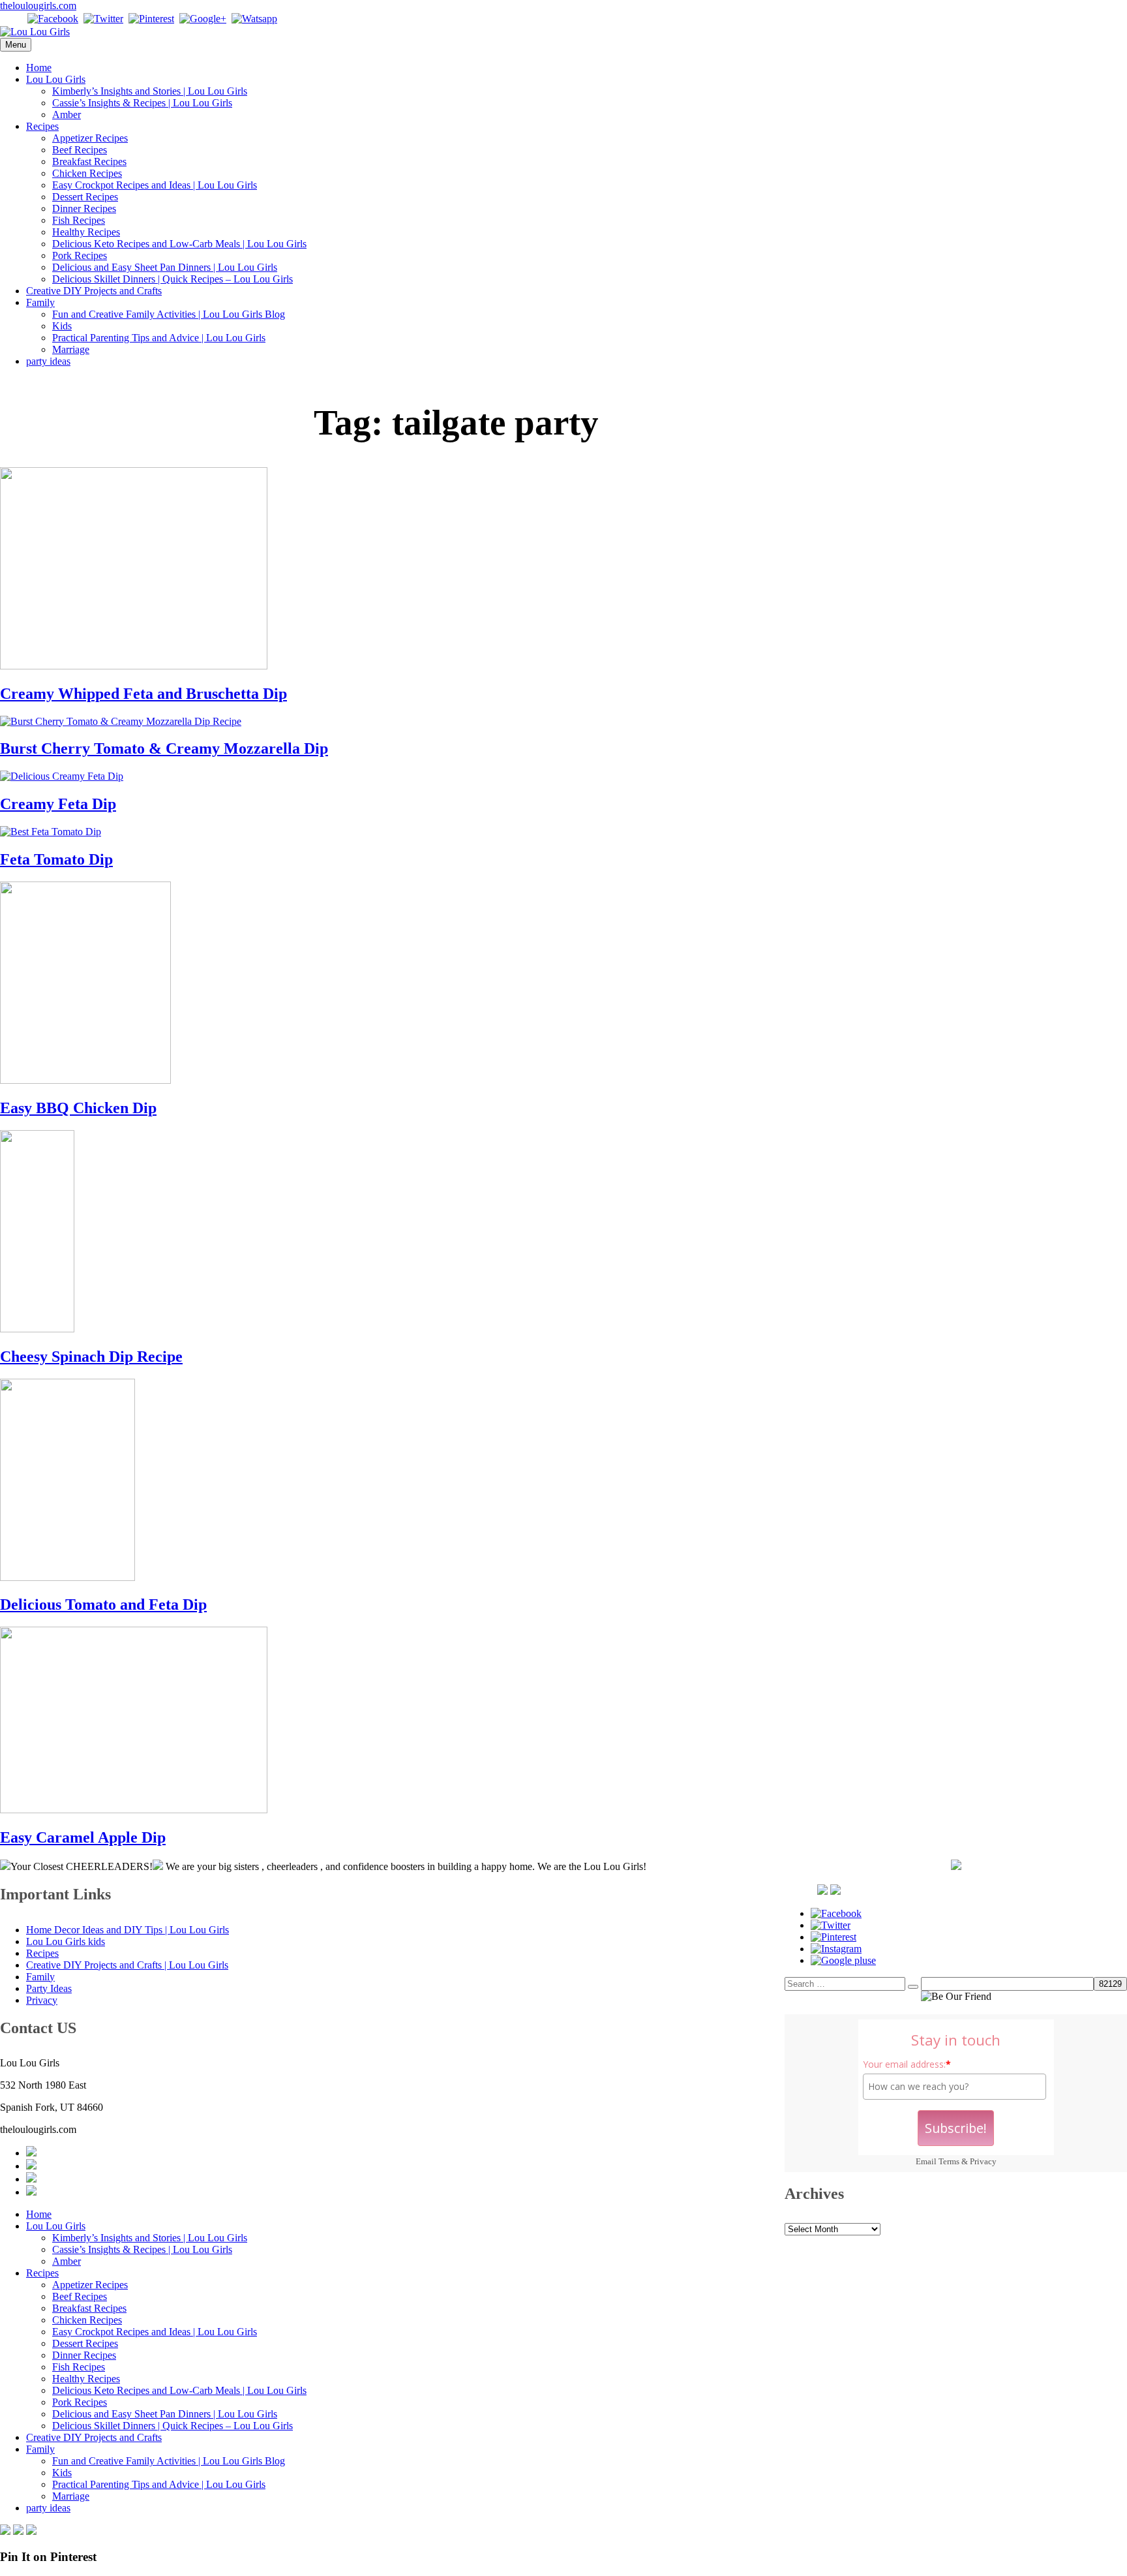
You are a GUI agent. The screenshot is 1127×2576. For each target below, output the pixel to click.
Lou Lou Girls (56, 79)
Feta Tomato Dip (56, 859)
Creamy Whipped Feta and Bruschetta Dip (143, 694)
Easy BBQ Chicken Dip (78, 1108)
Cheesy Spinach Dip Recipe (91, 1357)
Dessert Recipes (85, 197)
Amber (67, 115)
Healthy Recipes (86, 232)
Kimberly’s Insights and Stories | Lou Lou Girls (150, 91)
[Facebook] (53, 19)
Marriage (71, 349)
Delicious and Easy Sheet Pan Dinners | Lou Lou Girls (165, 267)
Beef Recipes (80, 150)
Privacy (983, 2161)
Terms (949, 2161)
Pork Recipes (80, 255)
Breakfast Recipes (89, 161)
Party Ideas (49, 1988)
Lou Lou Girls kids (66, 1941)
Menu (16, 45)
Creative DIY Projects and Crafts (94, 291)
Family (40, 302)
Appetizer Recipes (90, 138)
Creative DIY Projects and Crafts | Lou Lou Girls (127, 1965)
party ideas (48, 361)
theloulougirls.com (38, 6)
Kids (62, 326)
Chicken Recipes (87, 173)
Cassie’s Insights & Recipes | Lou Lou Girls (142, 103)
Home (39, 68)
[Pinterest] (151, 19)
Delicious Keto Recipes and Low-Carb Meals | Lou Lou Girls (179, 244)
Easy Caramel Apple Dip (83, 1837)
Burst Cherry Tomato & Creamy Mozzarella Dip (164, 748)
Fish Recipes (79, 220)
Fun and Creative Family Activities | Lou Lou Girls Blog (169, 314)
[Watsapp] (254, 19)
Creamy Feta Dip (58, 804)
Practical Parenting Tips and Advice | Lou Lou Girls (159, 338)
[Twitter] (103, 19)
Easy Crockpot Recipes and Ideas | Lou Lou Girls (155, 185)
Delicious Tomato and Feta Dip (103, 1604)
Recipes (42, 126)
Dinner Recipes (84, 208)
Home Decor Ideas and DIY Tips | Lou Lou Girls (128, 1930)
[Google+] (203, 19)
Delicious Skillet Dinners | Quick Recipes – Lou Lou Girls (173, 279)
